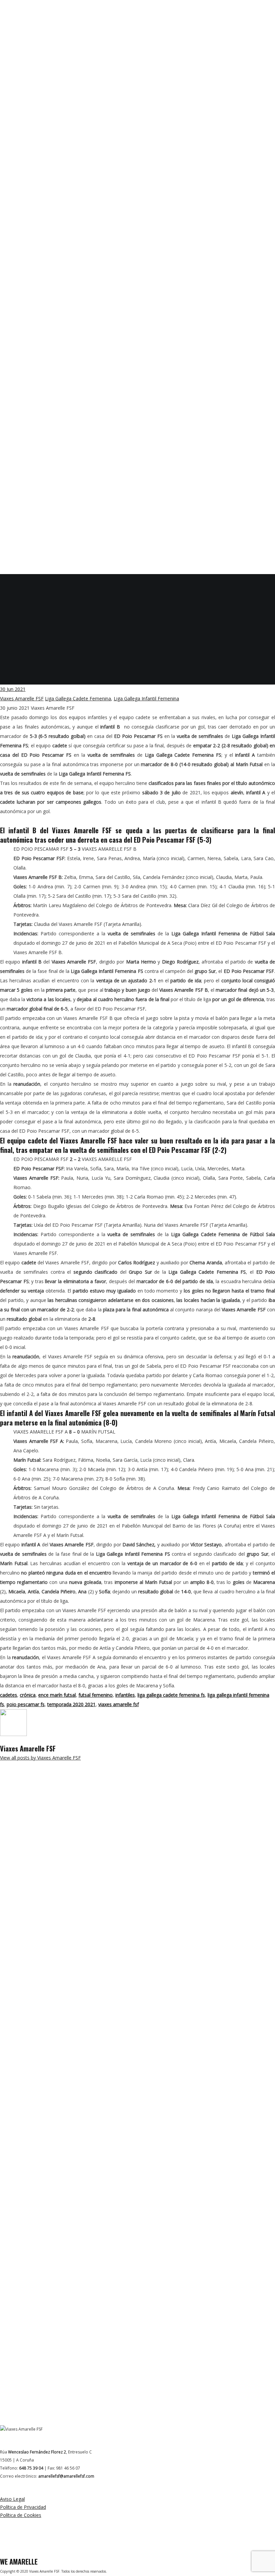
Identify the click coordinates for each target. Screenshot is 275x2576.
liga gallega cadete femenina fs (171, 1695)
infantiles (125, 1695)
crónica (28, 1695)
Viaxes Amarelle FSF (22, 698)
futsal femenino (96, 1695)
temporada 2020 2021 (71, 1704)
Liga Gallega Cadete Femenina (78, 698)
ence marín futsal (57, 1695)
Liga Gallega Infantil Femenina (146, 698)
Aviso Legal (12, 2499)
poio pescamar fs (26, 1704)
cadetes (9, 1695)
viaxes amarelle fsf (119, 1704)
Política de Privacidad (23, 2507)
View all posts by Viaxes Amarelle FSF (40, 1758)
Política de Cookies (21, 2515)
